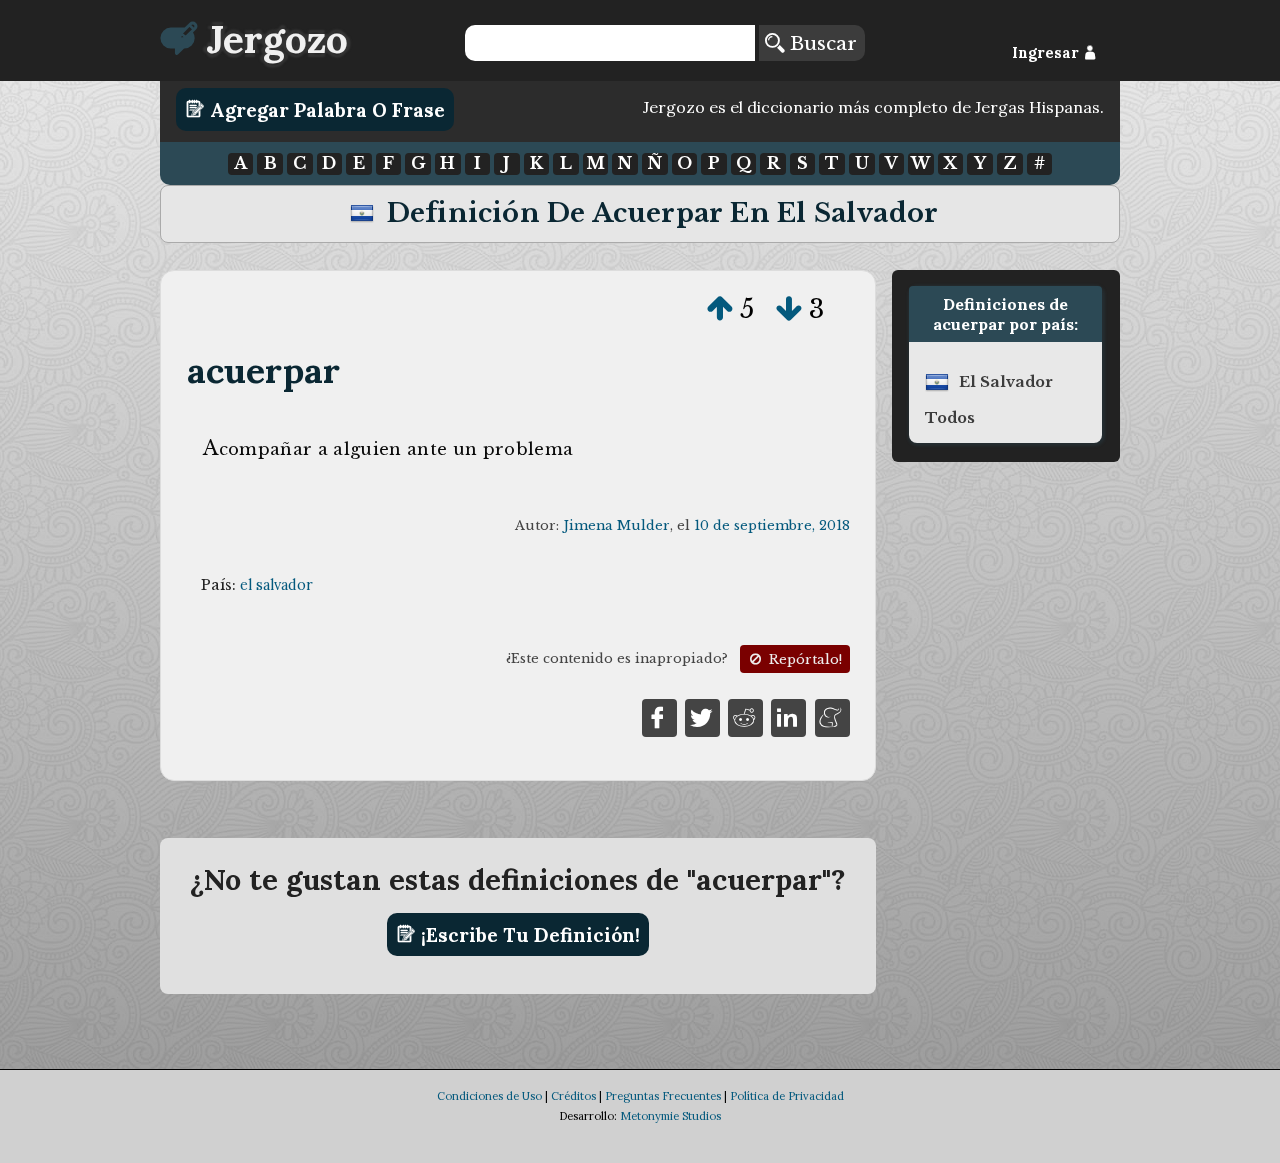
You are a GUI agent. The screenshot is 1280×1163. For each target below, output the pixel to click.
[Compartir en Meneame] (832, 716)
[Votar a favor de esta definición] (720, 309)
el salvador (276, 585)
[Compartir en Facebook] (659, 716)
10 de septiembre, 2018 (772, 525)
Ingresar (1047, 53)
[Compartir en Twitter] (702, 716)
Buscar (820, 43)
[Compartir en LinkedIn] (788, 716)
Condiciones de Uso (489, 1096)
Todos (950, 418)
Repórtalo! (803, 659)
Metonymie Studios (670, 1116)
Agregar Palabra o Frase (325, 109)
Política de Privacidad (787, 1096)
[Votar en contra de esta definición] (789, 309)
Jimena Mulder (616, 525)
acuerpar (264, 370)
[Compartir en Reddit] (745, 716)
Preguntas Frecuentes (663, 1096)
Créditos (573, 1096)
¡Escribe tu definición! (528, 934)
